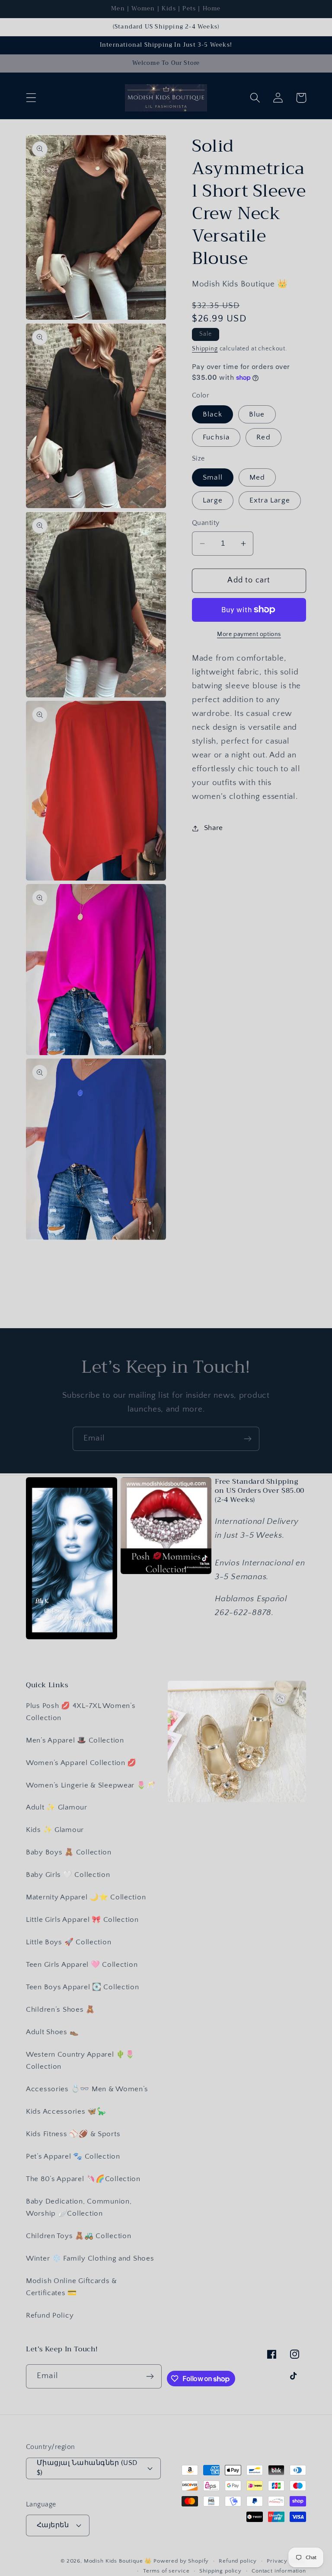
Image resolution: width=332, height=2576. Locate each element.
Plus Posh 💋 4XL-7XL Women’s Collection (81, 1712)
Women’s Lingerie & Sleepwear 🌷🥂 (91, 1785)
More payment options (249, 634)
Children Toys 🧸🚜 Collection (78, 2236)
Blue (257, 414)
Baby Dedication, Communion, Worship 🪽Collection (79, 2207)
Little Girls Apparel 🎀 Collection (82, 1920)
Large (213, 500)
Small (213, 477)
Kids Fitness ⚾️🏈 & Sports (73, 2134)
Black (212, 414)
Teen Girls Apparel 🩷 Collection (82, 1965)
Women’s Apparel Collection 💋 (81, 1763)
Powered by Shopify (181, 2561)
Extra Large (270, 500)
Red (263, 437)
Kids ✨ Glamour (55, 1830)
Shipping (205, 349)
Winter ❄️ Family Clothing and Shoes (90, 2258)
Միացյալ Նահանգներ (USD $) (87, 2468)
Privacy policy (286, 2561)
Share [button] (214, 828)
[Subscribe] (247, 1439)
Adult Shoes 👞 (52, 2032)
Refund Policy (50, 2315)
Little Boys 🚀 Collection (69, 1942)
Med (257, 477)
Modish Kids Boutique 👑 (119, 2561)
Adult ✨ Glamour (57, 1807)
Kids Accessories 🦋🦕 (66, 2112)
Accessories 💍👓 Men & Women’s (87, 2089)
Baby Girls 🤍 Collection (68, 1875)
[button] (31, 98)
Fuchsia (216, 437)
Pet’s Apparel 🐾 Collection (73, 2156)
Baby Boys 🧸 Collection (69, 1852)
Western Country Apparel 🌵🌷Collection (80, 2061)
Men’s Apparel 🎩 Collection (75, 1740)
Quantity (206, 523)
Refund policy (238, 2561)
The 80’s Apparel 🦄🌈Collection (83, 2179)
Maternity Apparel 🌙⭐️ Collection (86, 1897)
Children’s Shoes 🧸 (61, 2010)
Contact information (279, 2571)
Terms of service (166, 2571)
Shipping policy (220, 2571)
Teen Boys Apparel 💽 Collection (83, 1987)
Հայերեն (53, 2525)
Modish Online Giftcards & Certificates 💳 (72, 2287)
